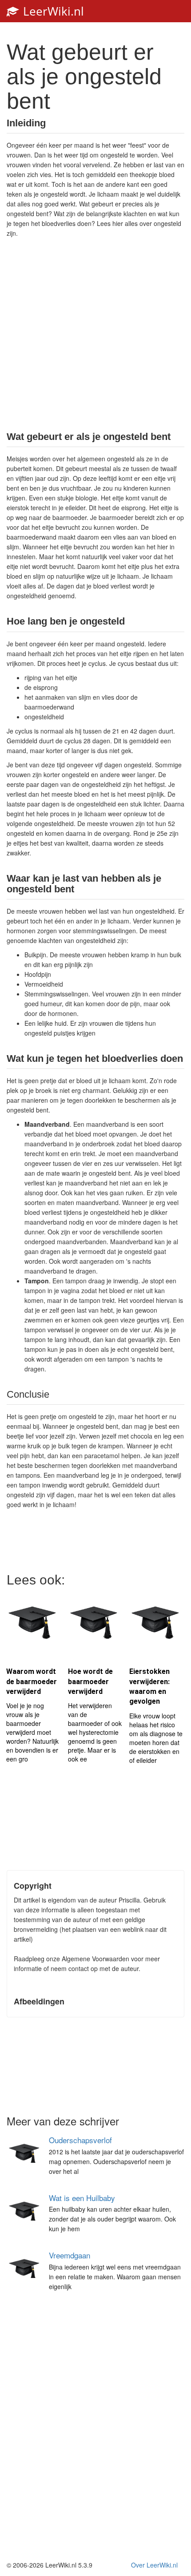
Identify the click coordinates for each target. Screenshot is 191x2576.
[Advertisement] (95, 334)
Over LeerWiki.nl (154, 2565)
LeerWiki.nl (52, 11)
